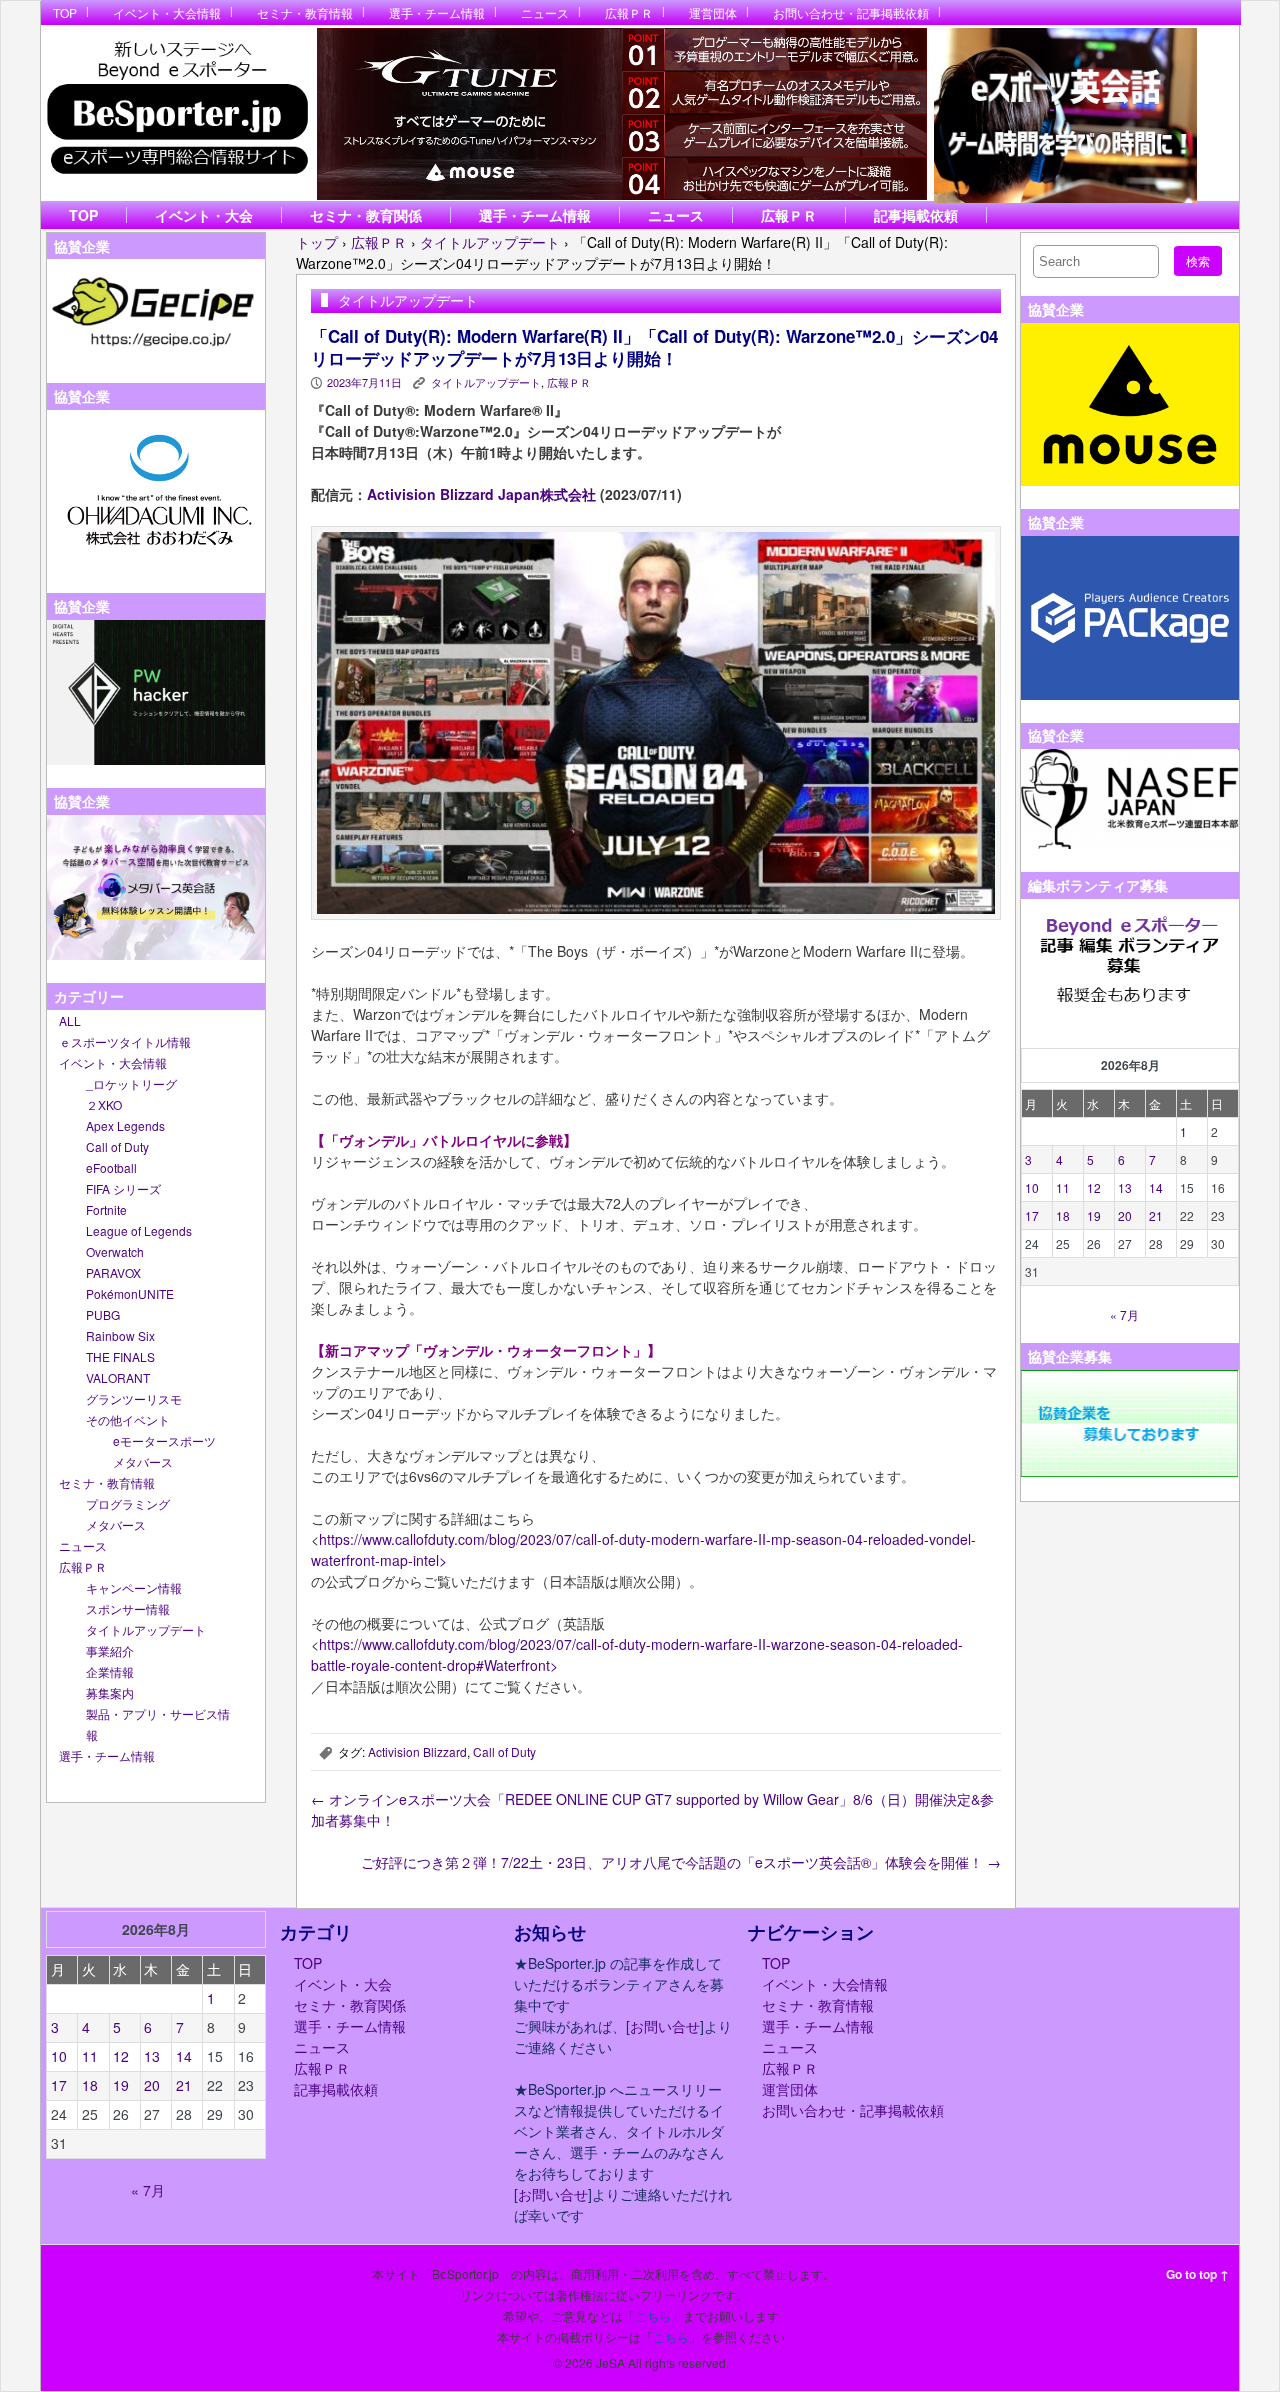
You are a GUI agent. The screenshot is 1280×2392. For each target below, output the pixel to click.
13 (1125, 1187)
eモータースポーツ (164, 1440)
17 (1032, 1215)
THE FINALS (120, 1356)
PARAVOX (113, 1272)
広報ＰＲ (629, 12)
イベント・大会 (204, 215)
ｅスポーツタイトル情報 (125, 1041)
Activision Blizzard (417, 1751)
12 (1094, 1187)
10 (1032, 1187)
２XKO (104, 1104)
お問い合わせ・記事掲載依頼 (851, 12)
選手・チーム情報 (437, 12)
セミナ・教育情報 (305, 12)
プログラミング (128, 1503)
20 (1125, 1215)
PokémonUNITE (130, 1293)
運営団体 (713, 12)
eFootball (111, 1167)
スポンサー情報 (128, 1608)
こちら (653, 2315)
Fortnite (106, 1209)
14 (1156, 1187)
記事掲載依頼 (916, 215)
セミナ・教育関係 (366, 215)
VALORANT (118, 1377)
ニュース (545, 12)
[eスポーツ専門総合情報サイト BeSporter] (176, 113)
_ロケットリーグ (131, 1083)
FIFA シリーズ (123, 1188)
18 (1063, 1215)
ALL (70, 1020)
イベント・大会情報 (167, 12)
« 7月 (1124, 1314)
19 (1094, 1215)
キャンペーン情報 (134, 1587)
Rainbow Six (120, 1335)
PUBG (103, 1314)
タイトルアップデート (146, 1629)
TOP (65, 12)
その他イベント (128, 1419)
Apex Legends (125, 1125)
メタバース (143, 1461)
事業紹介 (110, 1650)
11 (1063, 1187)
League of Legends (139, 1230)
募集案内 (110, 1692)
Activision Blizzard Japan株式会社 (481, 494)
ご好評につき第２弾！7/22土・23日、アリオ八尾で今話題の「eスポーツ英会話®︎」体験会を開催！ (681, 1862)
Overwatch (115, 1251)
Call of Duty (117, 1146)
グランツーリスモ (134, 1398)
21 (1156, 1215)
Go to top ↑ (1197, 2274)
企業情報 (110, 1671)
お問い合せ (665, 2026)
